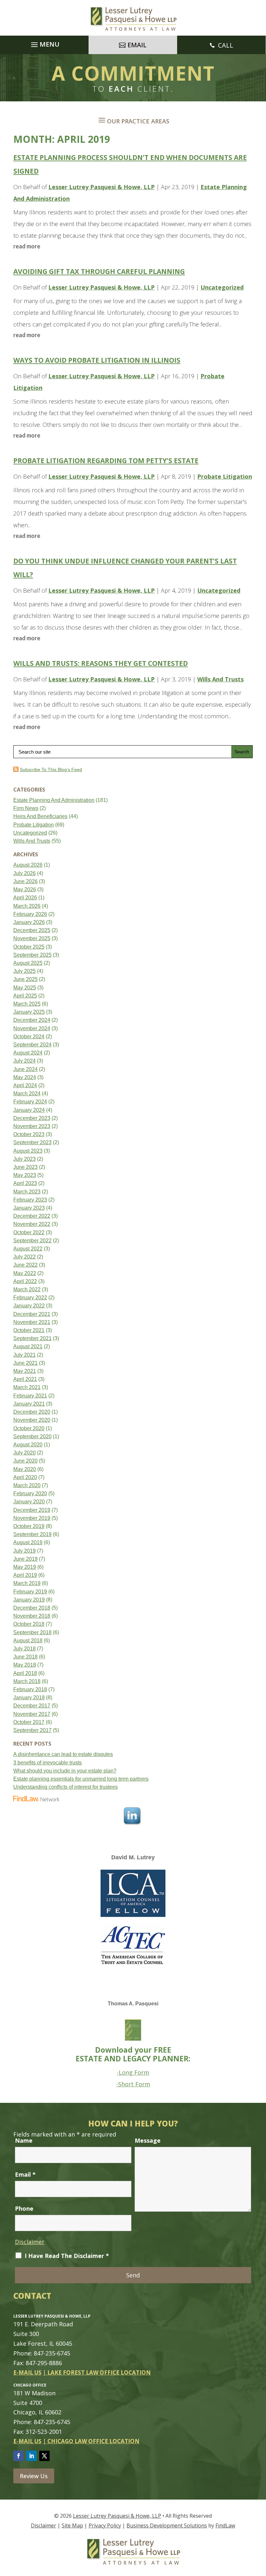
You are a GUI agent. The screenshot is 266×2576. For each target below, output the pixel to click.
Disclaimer (30, 2242)
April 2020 (25, 1477)
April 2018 (25, 1673)
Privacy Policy (105, 2525)
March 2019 (27, 1583)
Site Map (72, 2525)
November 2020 (32, 1420)
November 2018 (32, 1616)
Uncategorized (222, 287)
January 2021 (29, 1404)
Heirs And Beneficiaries (40, 816)
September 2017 (32, 1730)
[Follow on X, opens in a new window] (44, 2456)
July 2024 (24, 1061)
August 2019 (28, 1542)
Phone (24, 2208)
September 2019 (32, 1534)
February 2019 (30, 1592)
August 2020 (28, 1445)
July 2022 (24, 1257)
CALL (226, 45)
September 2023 (32, 1142)
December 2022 (32, 1216)
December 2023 (32, 1118)
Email (25, 2174)
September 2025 (32, 955)
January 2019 (29, 1600)
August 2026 (28, 865)
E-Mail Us (27, 2372)
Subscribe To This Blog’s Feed (51, 769)
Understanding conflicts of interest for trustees (66, 1787)
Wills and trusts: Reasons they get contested (101, 663)
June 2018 (25, 1657)
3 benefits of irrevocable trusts (48, 1763)
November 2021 (32, 1322)
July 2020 (24, 1453)
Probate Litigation (225, 476)
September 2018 (32, 1632)
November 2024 (32, 1028)
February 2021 (30, 1396)
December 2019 (32, 1510)
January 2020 (29, 1502)
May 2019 (25, 1567)
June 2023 (25, 1167)
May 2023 (25, 1175)
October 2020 (29, 1428)
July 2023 (24, 1159)
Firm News (26, 808)
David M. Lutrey (133, 1857)
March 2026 (27, 906)
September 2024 (32, 1045)
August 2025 (28, 963)
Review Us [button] (34, 2476)
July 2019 (24, 1551)
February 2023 (30, 1200)
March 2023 (27, 1192)
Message (148, 2140)
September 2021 (32, 1338)
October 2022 (29, 1232)
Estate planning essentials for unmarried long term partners (81, 1779)
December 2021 (32, 1314)
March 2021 (27, 1387)
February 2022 (30, 1298)
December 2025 (32, 930)
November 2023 (32, 1126)
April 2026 (25, 898)
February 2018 (30, 1689)
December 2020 (32, 1412)
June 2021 (25, 1363)
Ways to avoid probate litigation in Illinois (97, 360)
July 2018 (24, 1649)
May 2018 (25, 1665)
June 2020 (25, 1461)
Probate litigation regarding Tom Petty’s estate (106, 461)
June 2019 (25, 1559)
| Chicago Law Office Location (91, 2441)
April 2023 (25, 1183)
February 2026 (30, 914)
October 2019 (29, 1526)
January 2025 (29, 1012)
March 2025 (27, 1004)
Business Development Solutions (167, 2525)
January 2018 (29, 1698)
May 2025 (25, 988)
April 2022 (25, 1281)
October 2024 (29, 1037)
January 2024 (29, 1110)
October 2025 (29, 947)
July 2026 (24, 873)
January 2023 (29, 1208)
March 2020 (27, 1485)
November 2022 (32, 1224)
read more (27, 246)
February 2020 (30, 1493)
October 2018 (29, 1624)
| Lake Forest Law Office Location (97, 2372)
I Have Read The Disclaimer (67, 2256)
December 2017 (32, 1706)
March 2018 (27, 1681)
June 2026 (25, 881)
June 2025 (25, 979)
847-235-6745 (52, 2353)
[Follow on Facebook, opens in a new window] (18, 2456)
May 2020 (25, 1469)
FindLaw (225, 2525)
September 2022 (32, 1241)
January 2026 (29, 922)
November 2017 (32, 1714)
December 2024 (32, 1020)
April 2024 (25, 1085)
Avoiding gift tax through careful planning (99, 271)
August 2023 (28, 1151)
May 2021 (25, 1371)
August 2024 (28, 1053)
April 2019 (25, 1575)
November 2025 (32, 938)
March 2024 (27, 1094)
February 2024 (30, 1102)
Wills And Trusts (220, 679)
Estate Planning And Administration (54, 800)
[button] (44, 43)
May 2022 (25, 1273)
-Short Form (133, 2084)
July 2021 (24, 1355)
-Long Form (133, 2072)
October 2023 (29, 1134)
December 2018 (32, 1608)
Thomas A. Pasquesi (133, 2004)
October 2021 (29, 1330)
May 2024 (25, 1077)
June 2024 (25, 1069)
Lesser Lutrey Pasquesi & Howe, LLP (102, 187)
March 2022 (27, 1289)
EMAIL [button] (137, 45)
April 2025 (25, 996)
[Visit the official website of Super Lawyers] (38, 1866)
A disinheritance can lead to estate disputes (63, 1754)
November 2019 (32, 1518)
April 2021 (25, 1379)
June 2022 (25, 1265)
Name (24, 2140)
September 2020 (32, 1436)
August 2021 (28, 1346)
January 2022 (29, 1306)
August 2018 (28, 1641)
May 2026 (25, 889)
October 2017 (29, 1722)
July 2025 (24, 971)
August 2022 (28, 1249)
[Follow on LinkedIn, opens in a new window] (31, 2456)
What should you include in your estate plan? (65, 1771)
